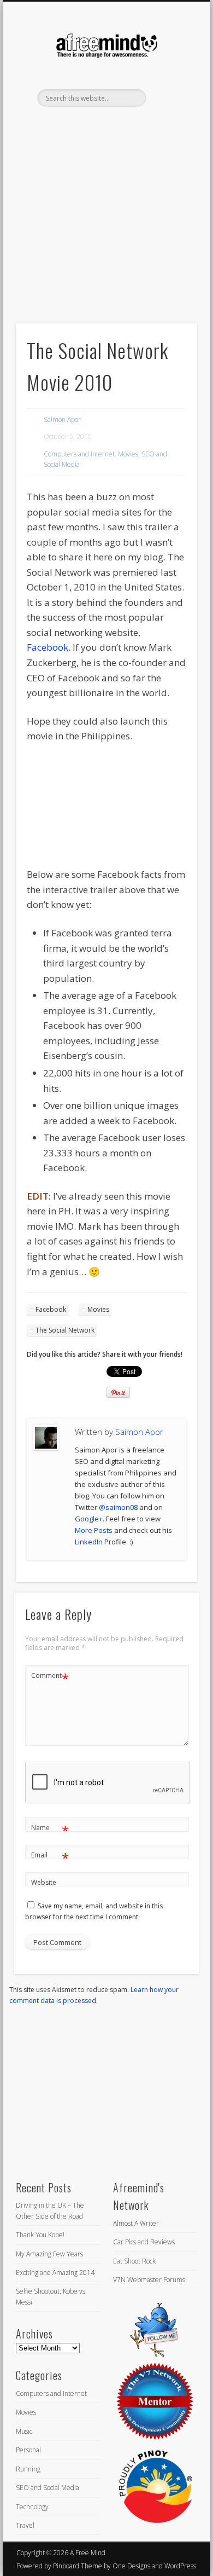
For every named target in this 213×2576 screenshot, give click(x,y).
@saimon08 (118, 1507)
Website (44, 1882)
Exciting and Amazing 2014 (55, 2273)
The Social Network (65, 1330)
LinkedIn (116, 125)
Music (24, 2431)
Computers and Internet (79, 454)
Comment (50, 1677)
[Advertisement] (106, 234)
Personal (28, 2450)
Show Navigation (170, 98)
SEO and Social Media (48, 2488)
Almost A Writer (136, 2223)
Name (50, 1830)
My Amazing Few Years (49, 2254)
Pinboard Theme (78, 2566)
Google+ (89, 1519)
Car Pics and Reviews (144, 2242)
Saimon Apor (62, 419)
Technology (32, 2507)
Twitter (94, 125)
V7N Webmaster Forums (149, 2280)
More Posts (94, 1530)
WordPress (180, 2566)
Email (50, 1857)
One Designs (131, 2566)
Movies (128, 454)
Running (28, 2469)
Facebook (48, 647)
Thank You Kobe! (40, 2235)
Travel (25, 2525)
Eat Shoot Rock (134, 2261)
